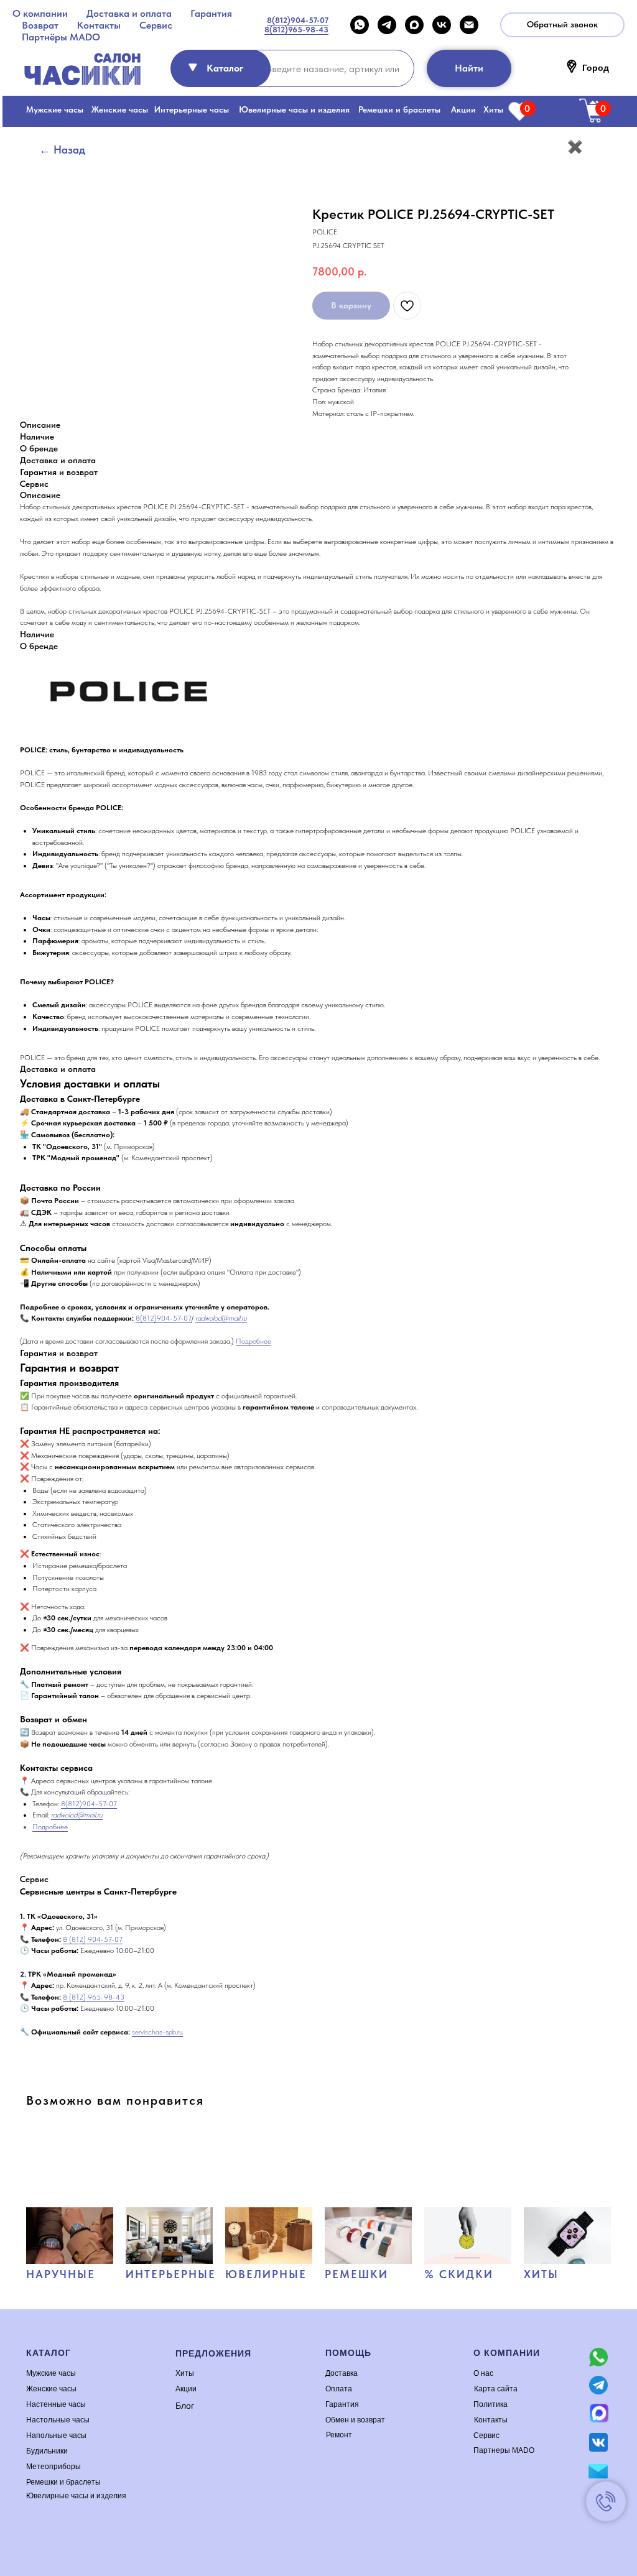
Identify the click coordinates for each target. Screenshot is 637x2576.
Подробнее (253, 1341)
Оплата (339, 2389)
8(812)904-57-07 (164, 1318)
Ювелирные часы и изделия (294, 109)
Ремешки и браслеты (399, 109)
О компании (40, 13)
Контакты (99, 25)
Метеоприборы (53, 2467)
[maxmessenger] (414, 25)
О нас (483, 2373)
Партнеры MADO (504, 2450)
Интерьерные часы (192, 109)
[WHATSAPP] (360, 25)
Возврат (40, 25)
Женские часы (120, 109)
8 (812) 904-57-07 (93, 1939)
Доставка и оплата (129, 13)
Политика (491, 2404)
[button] (562, 25)
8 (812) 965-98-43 (94, 1997)
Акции (463, 109)
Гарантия (211, 13)
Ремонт (339, 2435)
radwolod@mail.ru (221, 1318)
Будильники (47, 2451)
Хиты (493, 109)
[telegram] (387, 25)
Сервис (156, 25)
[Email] (469, 25)
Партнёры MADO (61, 37)
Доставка (342, 2373)
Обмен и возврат (355, 2420)
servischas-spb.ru (157, 2032)
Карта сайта (496, 2389)
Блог (185, 2406)
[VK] (442, 25)
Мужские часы (55, 109)
